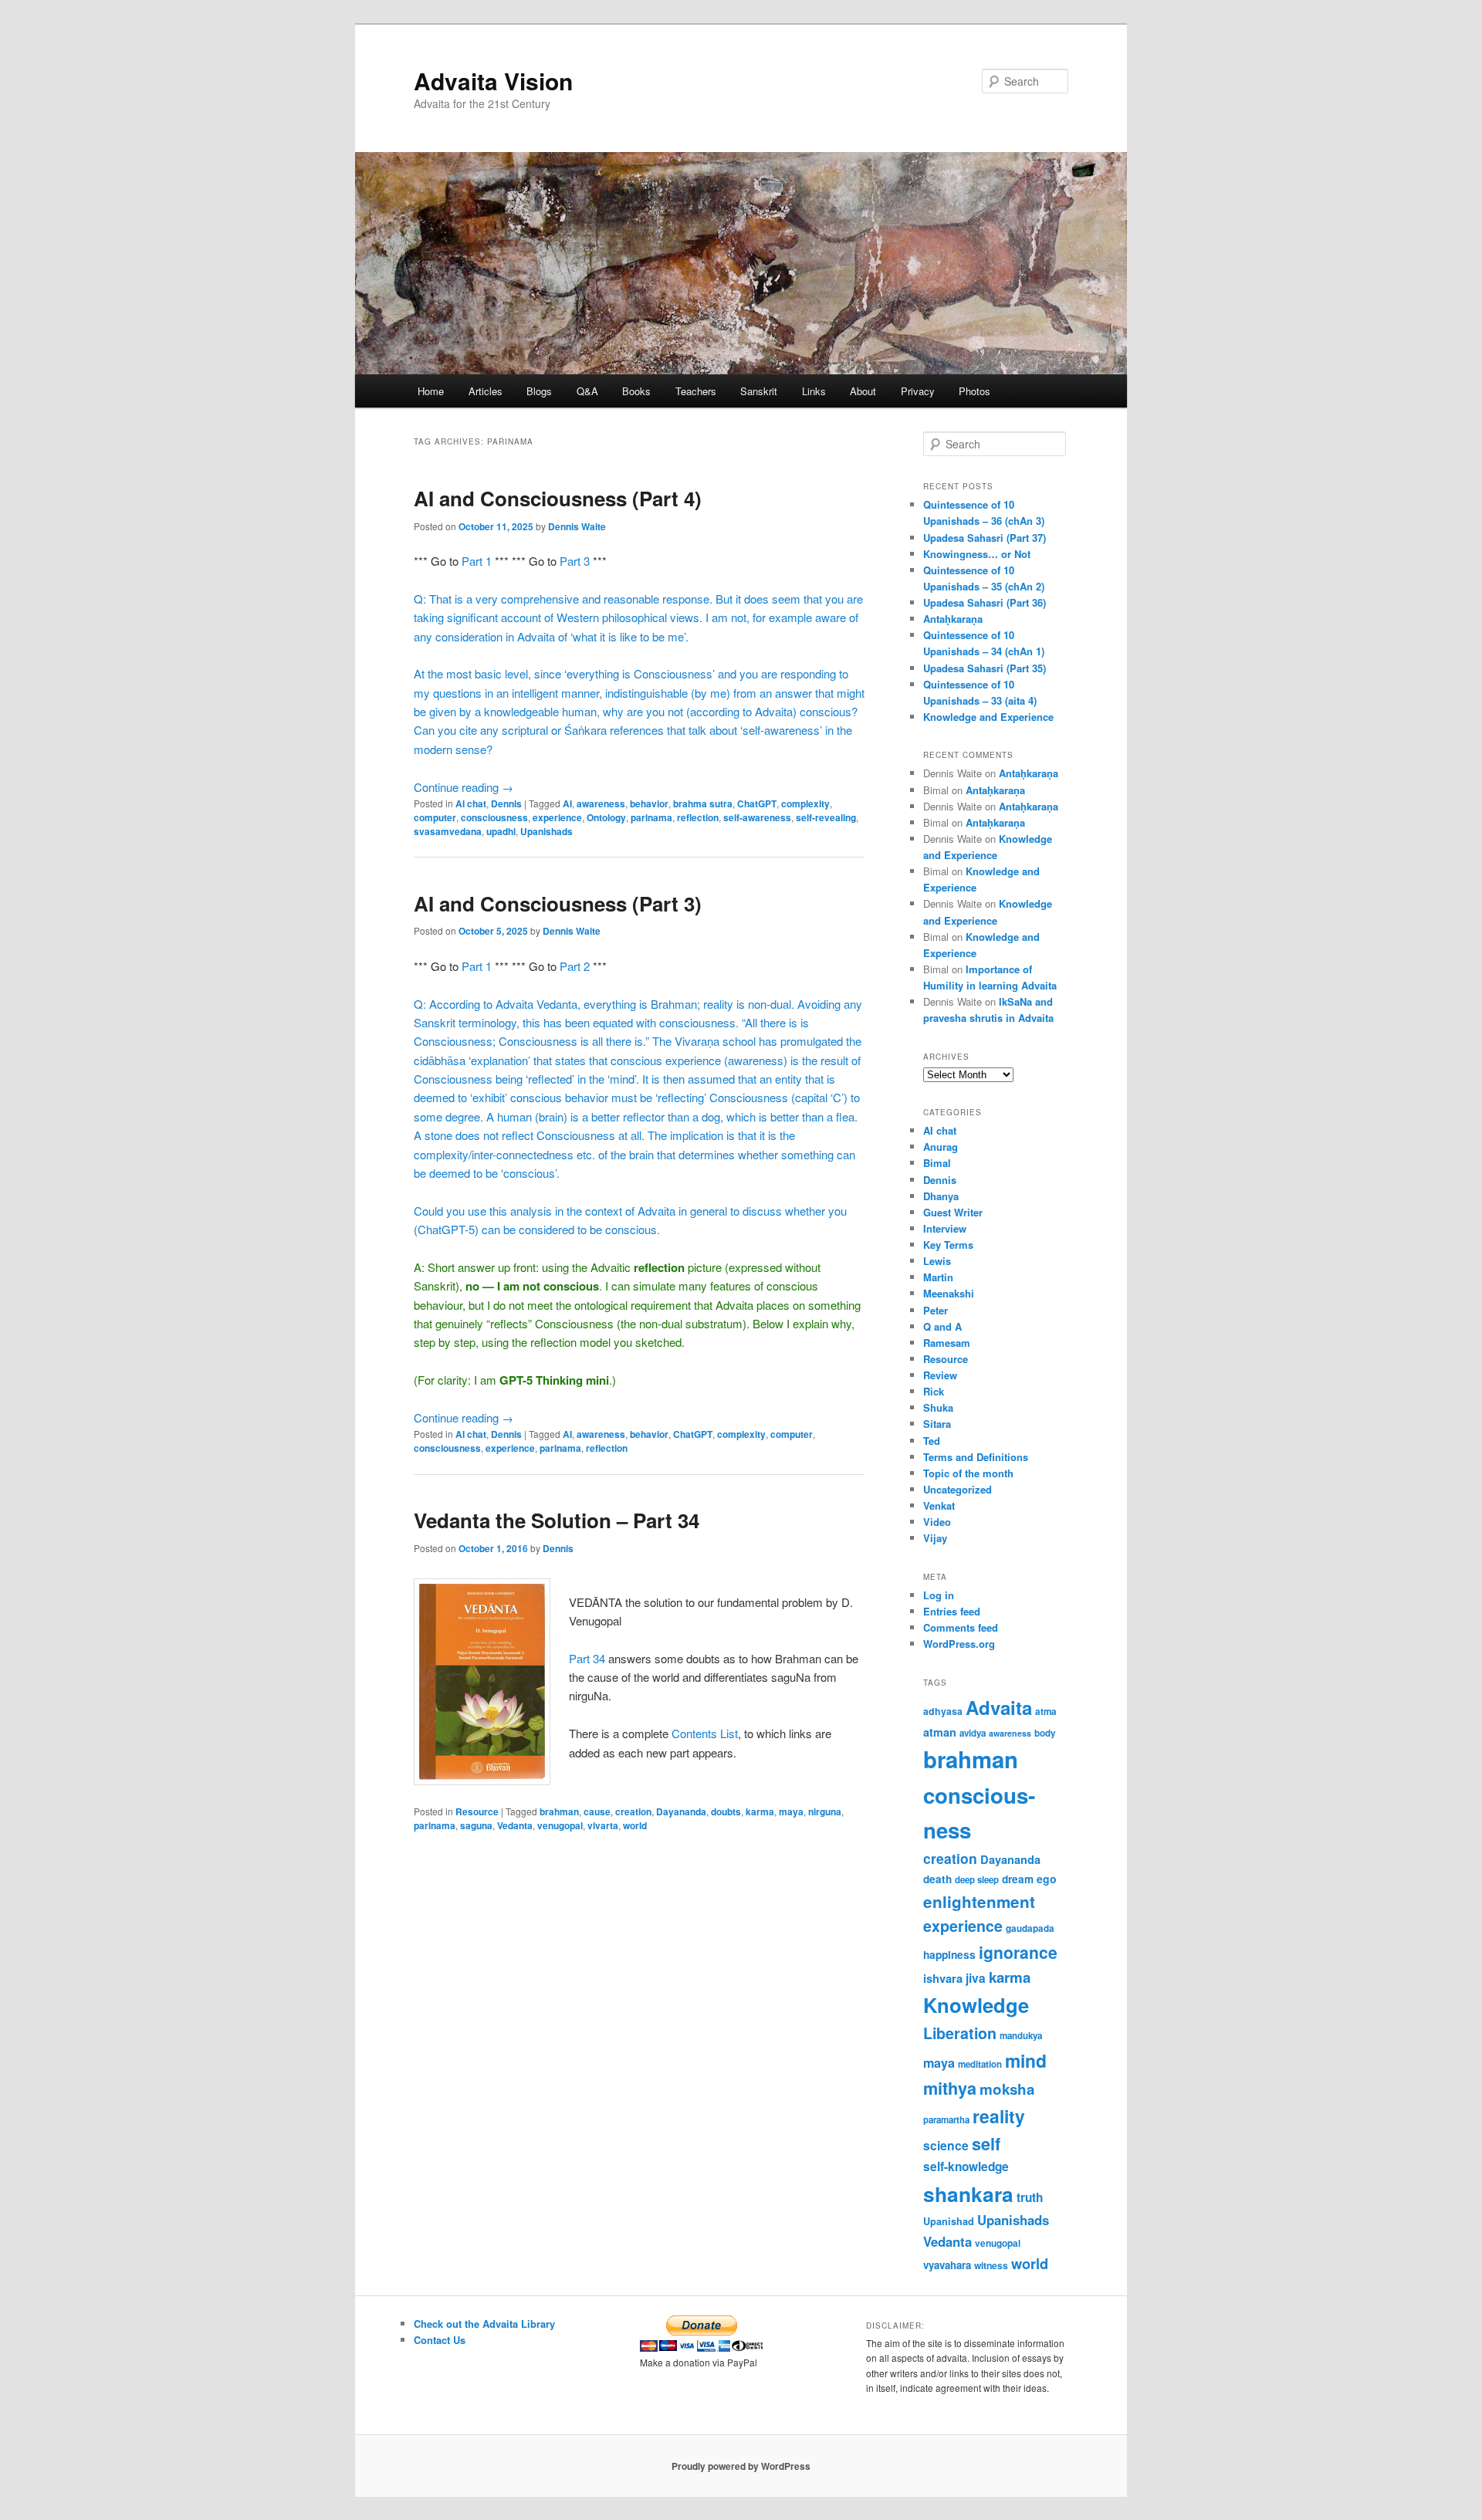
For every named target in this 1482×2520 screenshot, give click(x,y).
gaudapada (1030, 1928)
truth (1030, 2197)
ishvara (943, 1978)
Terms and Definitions (976, 1457)
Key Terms (948, 1245)
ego (1047, 1879)
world (635, 1825)
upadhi (501, 831)
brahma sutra (703, 803)
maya (791, 1811)
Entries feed (952, 1611)
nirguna (825, 1811)
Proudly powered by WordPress (741, 2466)
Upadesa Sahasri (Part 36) (985, 602)
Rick (934, 1391)
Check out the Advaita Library (484, 2324)
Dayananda (681, 1811)
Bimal (937, 1163)
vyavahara (947, 2265)
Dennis (506, 803)
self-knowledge (966, 2167)
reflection (698, 817)
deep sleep (977, 1880)
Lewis (937, 1261)
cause (597, 1811)
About (863, 391)
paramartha (946, 2120)
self (986, 2144)
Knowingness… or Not (977, 554)
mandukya (1021, 2036)
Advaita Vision (493, 81)
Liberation (960, 2033)
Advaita (999, 1707)
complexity (805, 803)
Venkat (939, 1505)
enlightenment (979, 1901)
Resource (477, 1811)
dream (1018, 1879)
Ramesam (947, 1343)
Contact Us (440, 2340)
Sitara (937, 1424)
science (946, 2145)
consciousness (494, 817)
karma (760, 1811)
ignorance (1018, 1952)
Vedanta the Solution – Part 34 (557, 1520)
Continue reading (464, 787)
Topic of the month (968, 1473)
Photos (974, 391)
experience (557, 817)
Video (937, 1522)
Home (431, 391)
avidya (973, 1733)
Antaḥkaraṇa (953, 619)
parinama (651, 817)
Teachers (696, 391)
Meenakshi (949, 1293)
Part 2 (575, 966)
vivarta (603, 1825)
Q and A (942, 1326)
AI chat (471, 803)
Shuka (938, 1407)
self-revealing (826, 817)
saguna (476, 1825)
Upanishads (546, 831)
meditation (980, 2064)
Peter (936, 1310)
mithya (950, 2088)
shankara (968, 2194)
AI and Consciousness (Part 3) (558, 903)
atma (1046, 1712)
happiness (949, 1954)
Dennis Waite (577, 526)
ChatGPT (757, 803)
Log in (939, 1595)
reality (999, 2116)
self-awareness (757, 817)
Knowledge (976, 2005)
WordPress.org (959, 1644)
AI (567, 803)
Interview (945, 1228)
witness (991, 2265)
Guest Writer (953, 1212)
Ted (932, 1441)
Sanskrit (759, 391)
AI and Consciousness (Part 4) (558, 498)
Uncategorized (958, 1489)
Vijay (935, 1538)
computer (435, 817)
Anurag (941, 1147)
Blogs (539, 391)
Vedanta (515, 1825)
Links (814, 391)
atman (940, 1732)
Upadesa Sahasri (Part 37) (985, 538)
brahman (559, 1811)
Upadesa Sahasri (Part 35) (985, 668)
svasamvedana (448, 831)
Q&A (587, 391)
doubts (726, 1811)
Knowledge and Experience (988, 717)
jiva (976, 1978)
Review (940, 1375)
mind (1026, 2060)
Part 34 (589, 1658)
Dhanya (941, 1196)
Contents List (705, 1733)
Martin (938, 1277)
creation (633, 1811)
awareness (601, 803)
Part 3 (575, 561)
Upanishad (949, 2221)
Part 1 (477, 561)
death (937, 1879)
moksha (1007, 2089)
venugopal (560, 1825)
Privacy (918, 391)
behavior (649, 803)
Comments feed (961, 1627)
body (1045, 1733)
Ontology (606, 817)
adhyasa (943, 1711)
